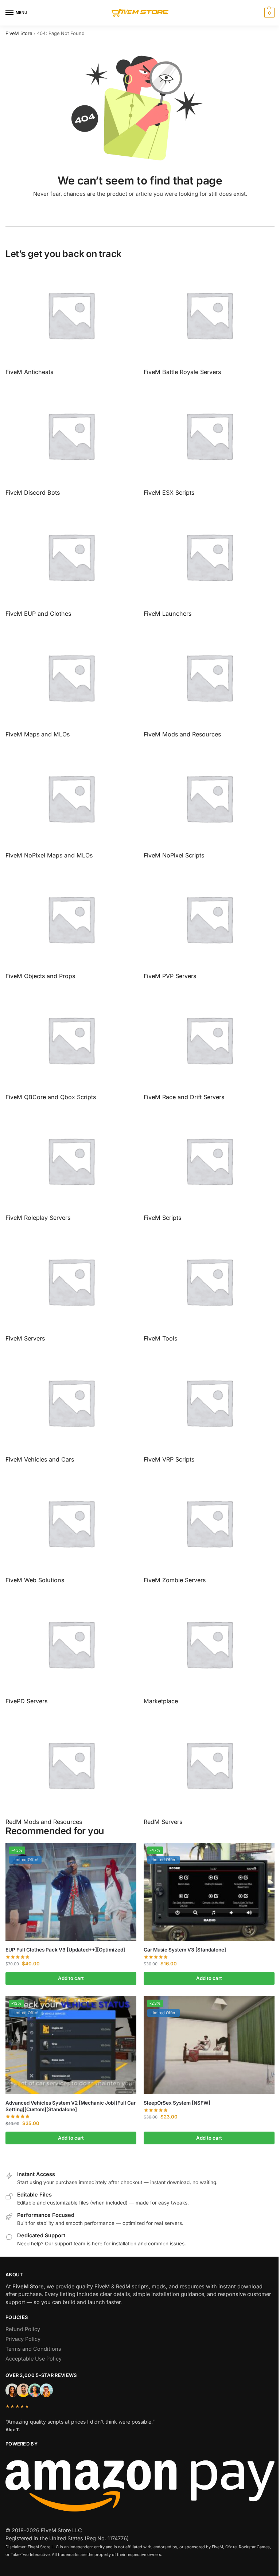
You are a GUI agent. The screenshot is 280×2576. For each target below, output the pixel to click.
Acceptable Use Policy (34, 2359)
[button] (269, 13)
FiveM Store (19, 33)
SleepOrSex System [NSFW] (177, 2103)
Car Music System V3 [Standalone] (185, 1950)
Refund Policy (23, 2329)
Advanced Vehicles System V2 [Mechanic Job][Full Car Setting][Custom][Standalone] (71, 2106)
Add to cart (71, 1978)
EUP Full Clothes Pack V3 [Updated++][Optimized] (65, 1950)
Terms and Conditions (33, 2349)
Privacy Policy (23, 2339)
